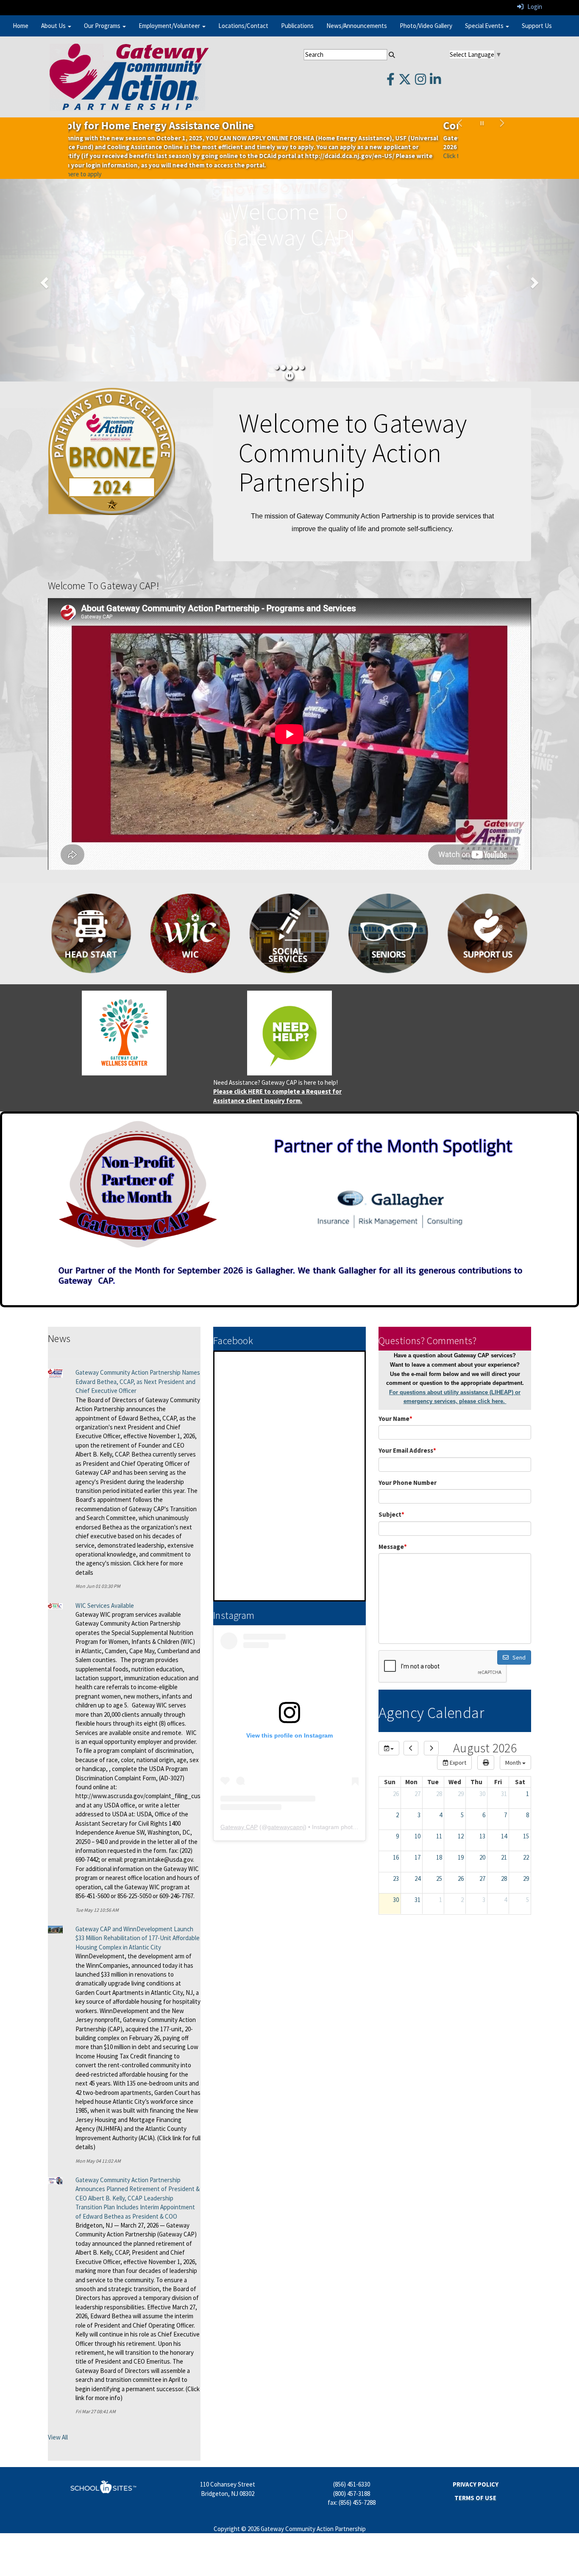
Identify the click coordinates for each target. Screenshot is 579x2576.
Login (533, 7)
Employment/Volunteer (170, 26)
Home (21, 26)
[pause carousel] (482, 123)
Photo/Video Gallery (426, 26)
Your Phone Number (408, 1464)
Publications (297, 26)
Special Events (485, 26)
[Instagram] (420, 82)
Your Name (395, 1400)
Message (393, 1528)
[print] (486, 1744)
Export (457, 1744)
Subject (391, 1496)
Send (517, 1639)
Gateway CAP (239, 1809)
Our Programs (103, 26)
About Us (54, 26)
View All (58, 2419)
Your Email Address (407, 1432)
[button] (461, 139)
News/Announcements (357, 26)
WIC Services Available (105, 1587)
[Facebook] (391, 82)
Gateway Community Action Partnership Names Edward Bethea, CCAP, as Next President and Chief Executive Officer (138, 1364)
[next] (431, 1730)
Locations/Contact (243, 26)
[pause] (289, 358)
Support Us (537, 26)
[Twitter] (405, 82)
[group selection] (389, 1730)
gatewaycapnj (286, 1809)
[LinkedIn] (435, 82)
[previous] (411, 1730)
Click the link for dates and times (111, 156)
